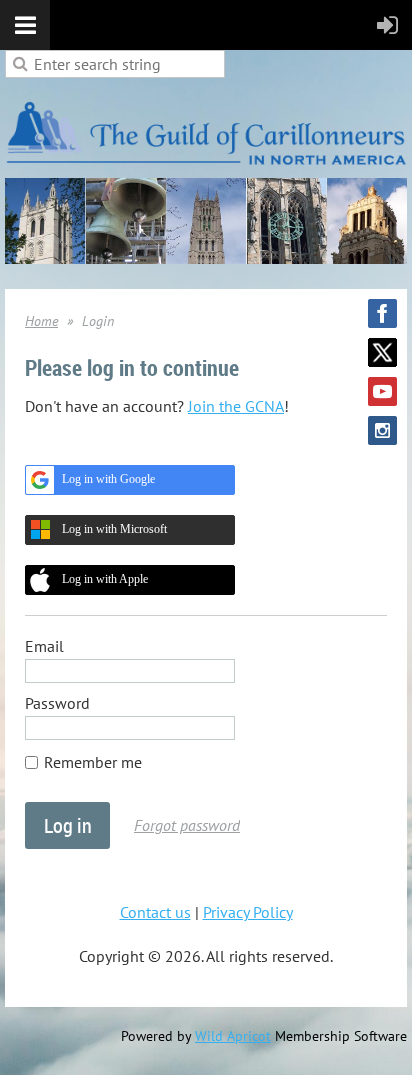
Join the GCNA (236, 406)
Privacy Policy (248, 912)
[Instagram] (382, 430)
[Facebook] (382, 313)
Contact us (155, 912)
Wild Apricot (233, 1036)
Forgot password (187, 825)
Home (41, 321)
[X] (382, 352)
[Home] (206, 167)
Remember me (93, 762)
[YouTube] (382, 391)
